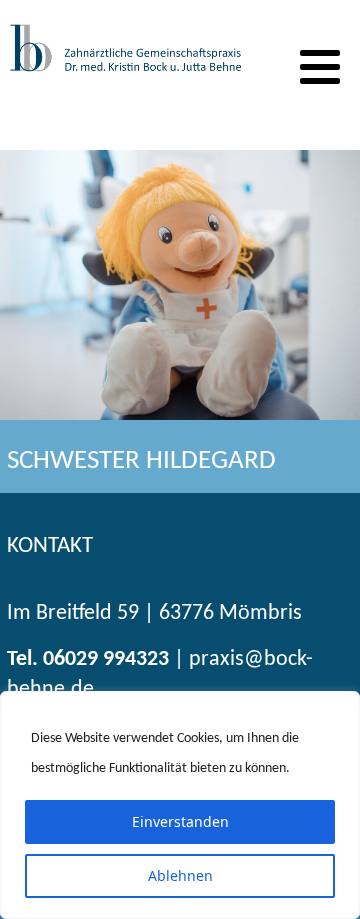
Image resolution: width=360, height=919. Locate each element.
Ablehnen (180, 875)
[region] (180, 805)
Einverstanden (180, 821)
